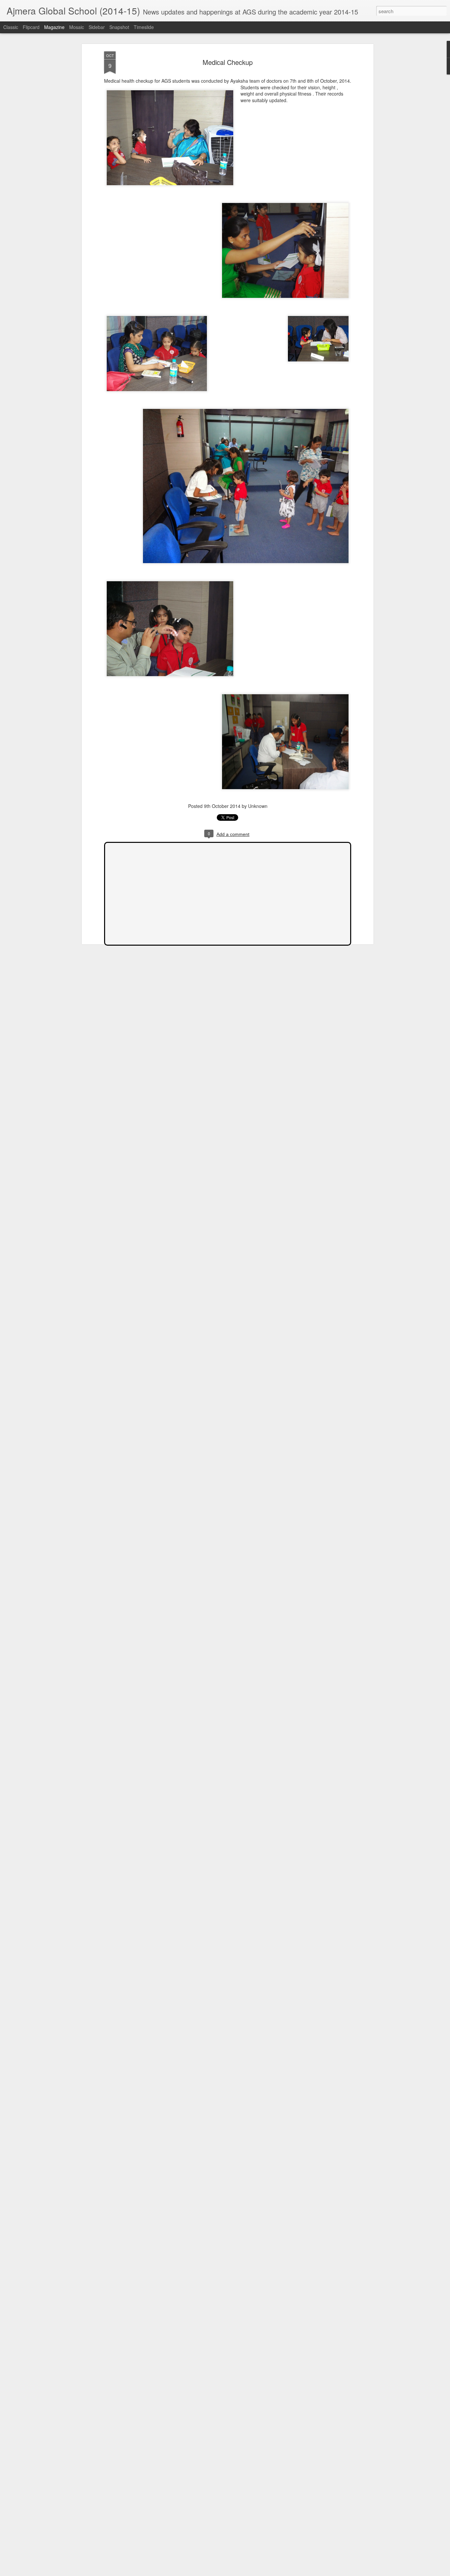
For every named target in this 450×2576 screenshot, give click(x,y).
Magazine (54, 27)
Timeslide (144, 27)
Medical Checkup (228, 62)
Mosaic (77, 27)
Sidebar (97, 27)
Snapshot (119, 27)
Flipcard (31, 27)
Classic (11, 27)
